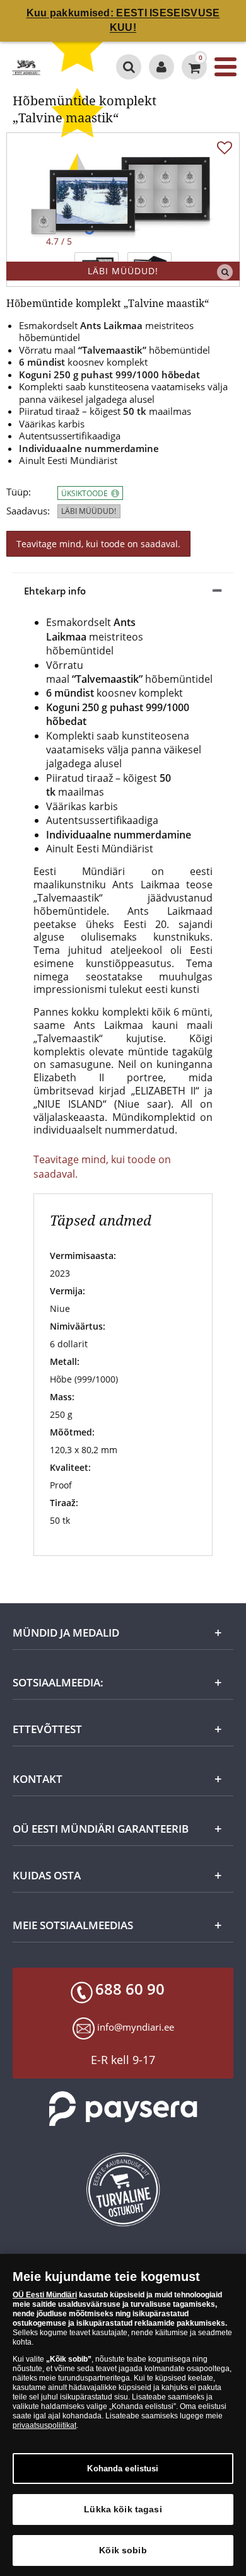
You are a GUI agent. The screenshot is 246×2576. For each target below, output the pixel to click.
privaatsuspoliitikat (44, 2425)
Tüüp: (19, 492)
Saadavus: (28, 511)
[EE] (26, 67)
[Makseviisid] (123, 2109)
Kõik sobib (123, 2550)
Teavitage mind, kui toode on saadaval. (98, 544)
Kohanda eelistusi (123, 2469)
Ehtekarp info (55, 591)
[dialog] (123, 2415)
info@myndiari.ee (136, 2027)
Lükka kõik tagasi (123, 2509)
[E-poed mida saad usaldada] (123, 2190)
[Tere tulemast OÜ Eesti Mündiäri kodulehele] (161, 67)
